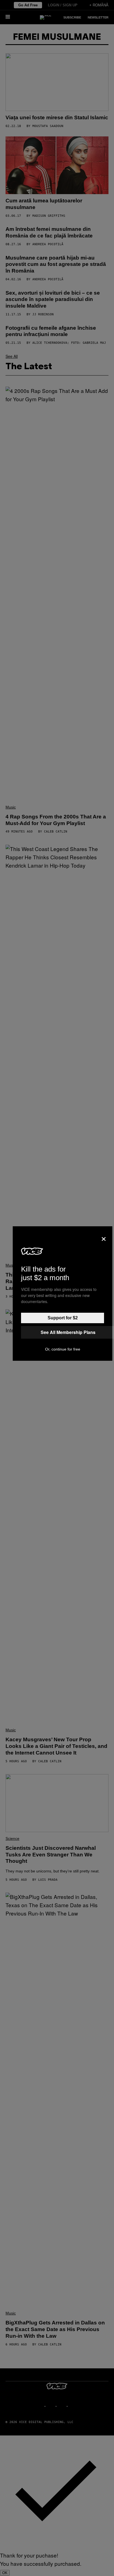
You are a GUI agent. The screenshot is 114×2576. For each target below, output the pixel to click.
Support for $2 (63, 1318)
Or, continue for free (63, 1349)
